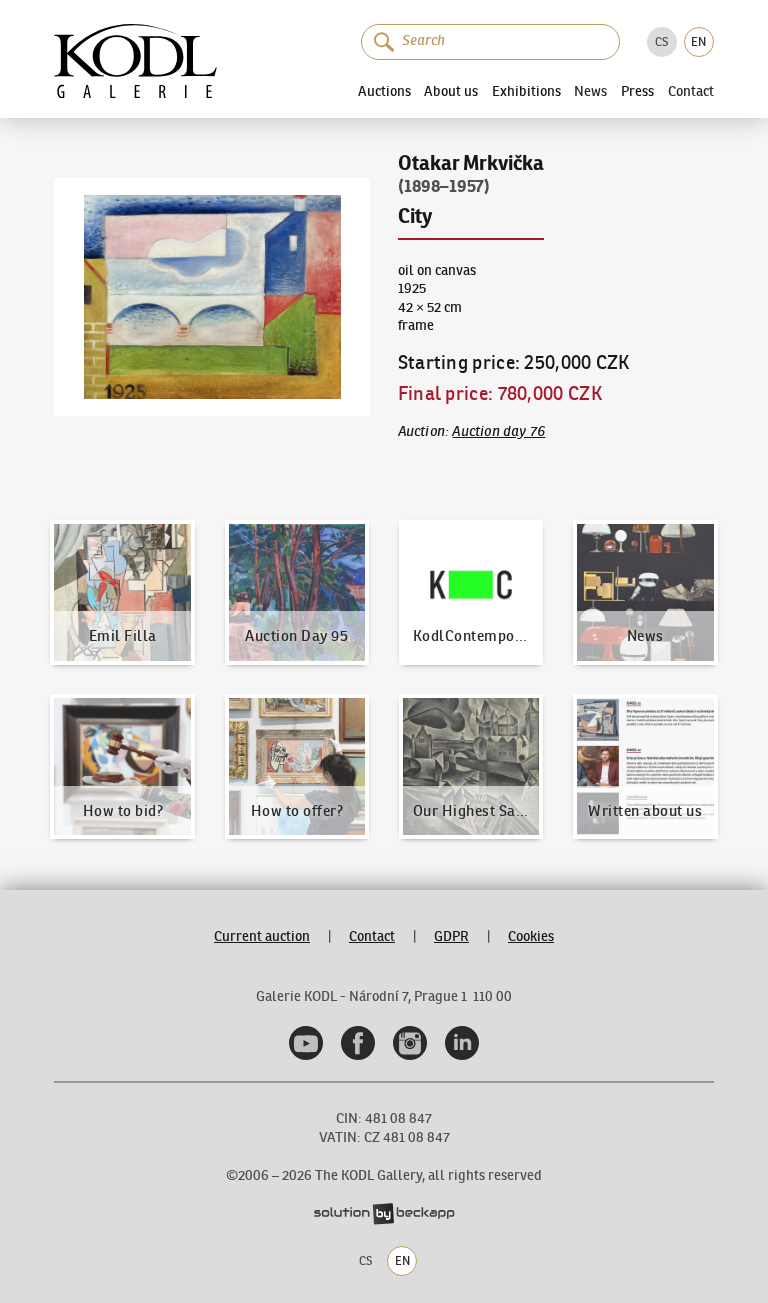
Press (637, 91)
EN (698, 41)
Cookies (531, 936)
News (590, 92)
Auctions (384, 91)
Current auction (262, 936)
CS (661, 41)
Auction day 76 (498, 431)
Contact (691, 92)
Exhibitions (526, 91)
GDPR (451, 936)
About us (451, 91)
